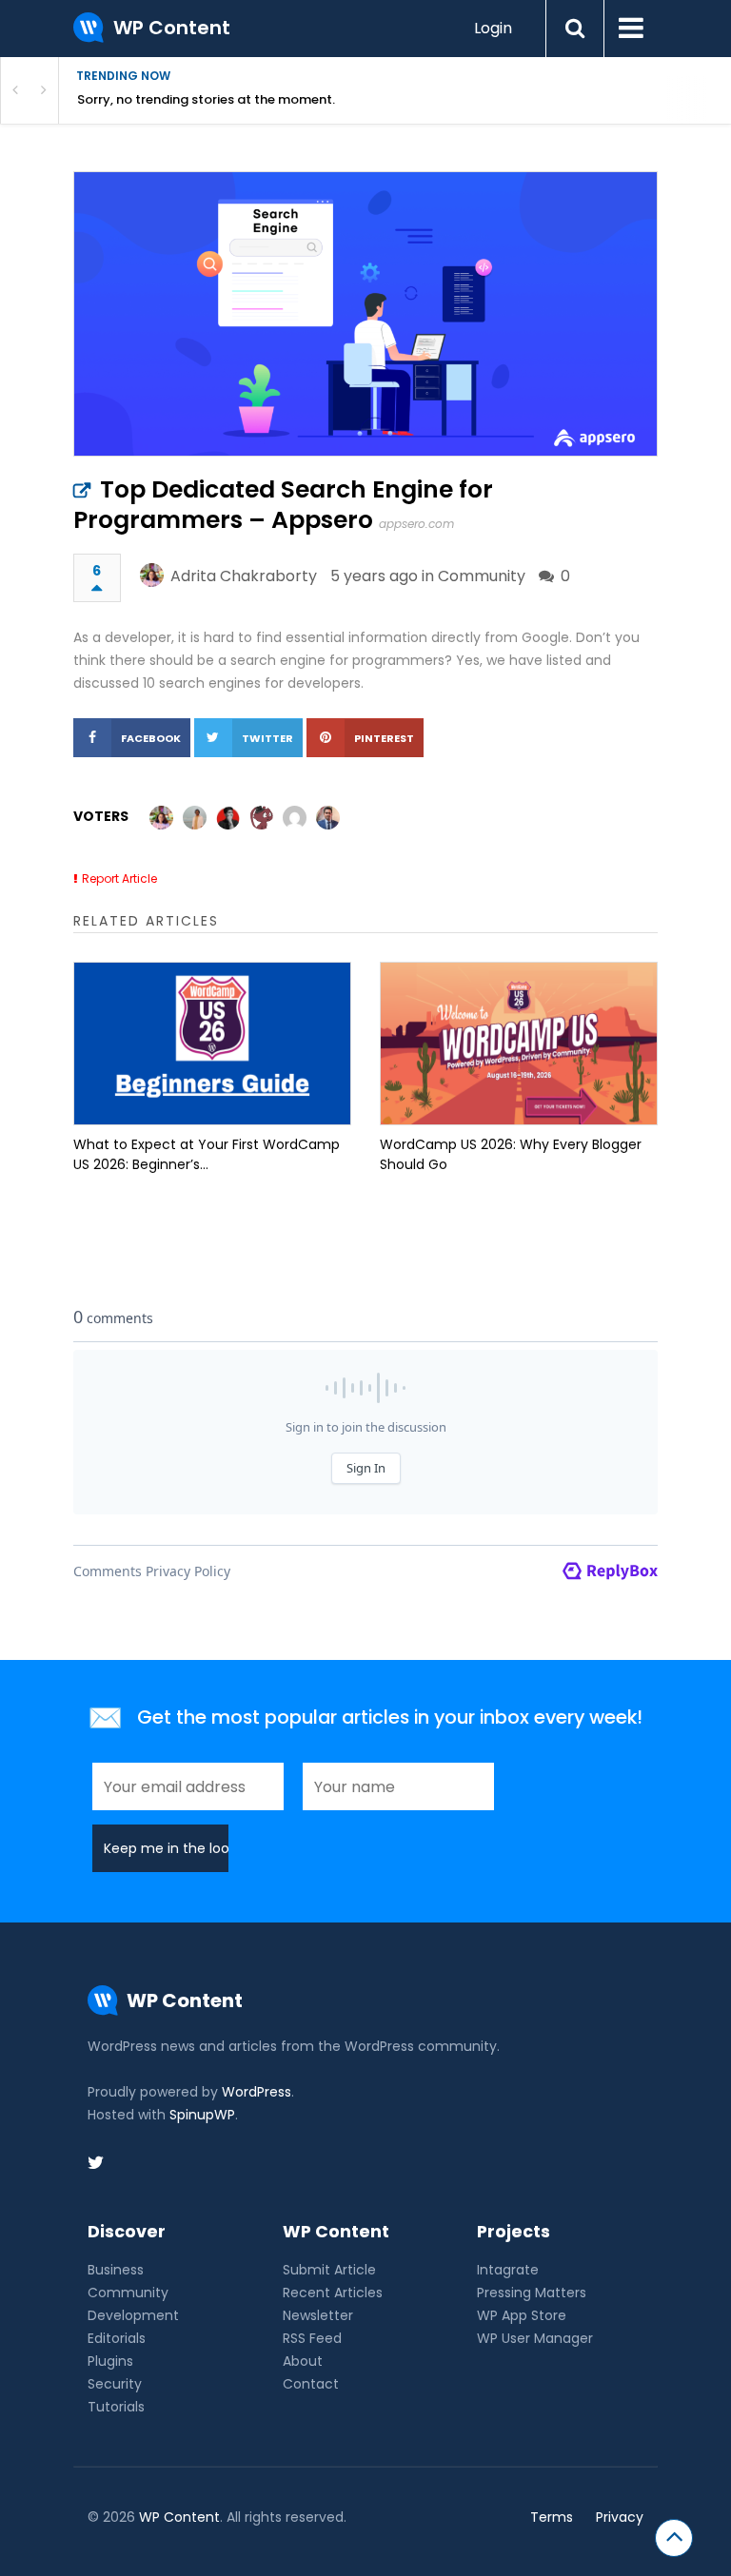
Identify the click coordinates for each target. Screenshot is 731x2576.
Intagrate (508, 2270)
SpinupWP (202, 2115)
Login (493, 28)
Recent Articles (333, 2293)
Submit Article (329, 2270)
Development (133, 2315)
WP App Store (522, 2315)
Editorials (117, 2338)
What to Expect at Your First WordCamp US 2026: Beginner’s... (207, 1154)
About (303, 2361)
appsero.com (416, 524)
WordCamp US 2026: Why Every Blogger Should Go (511, 1154)
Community (482, 576)
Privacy (620, 2517)
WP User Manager (535, 2338)
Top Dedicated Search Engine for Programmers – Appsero (283, 505)
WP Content (179, 2517)
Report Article (119, 878)
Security (115, 2384)
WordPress (257, 2092)
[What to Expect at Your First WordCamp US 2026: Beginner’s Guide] (212, 1044)
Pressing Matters (532, 2293)
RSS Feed (312, 2338)
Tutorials (116, 2407)
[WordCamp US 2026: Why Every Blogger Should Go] (519, 1044)
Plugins (110, 2361)
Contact (311, 2384)
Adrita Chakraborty (244, 576)
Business (116, 2270)
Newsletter (318, 2315)
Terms (552, 2517)
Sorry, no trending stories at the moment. (206, 99)
